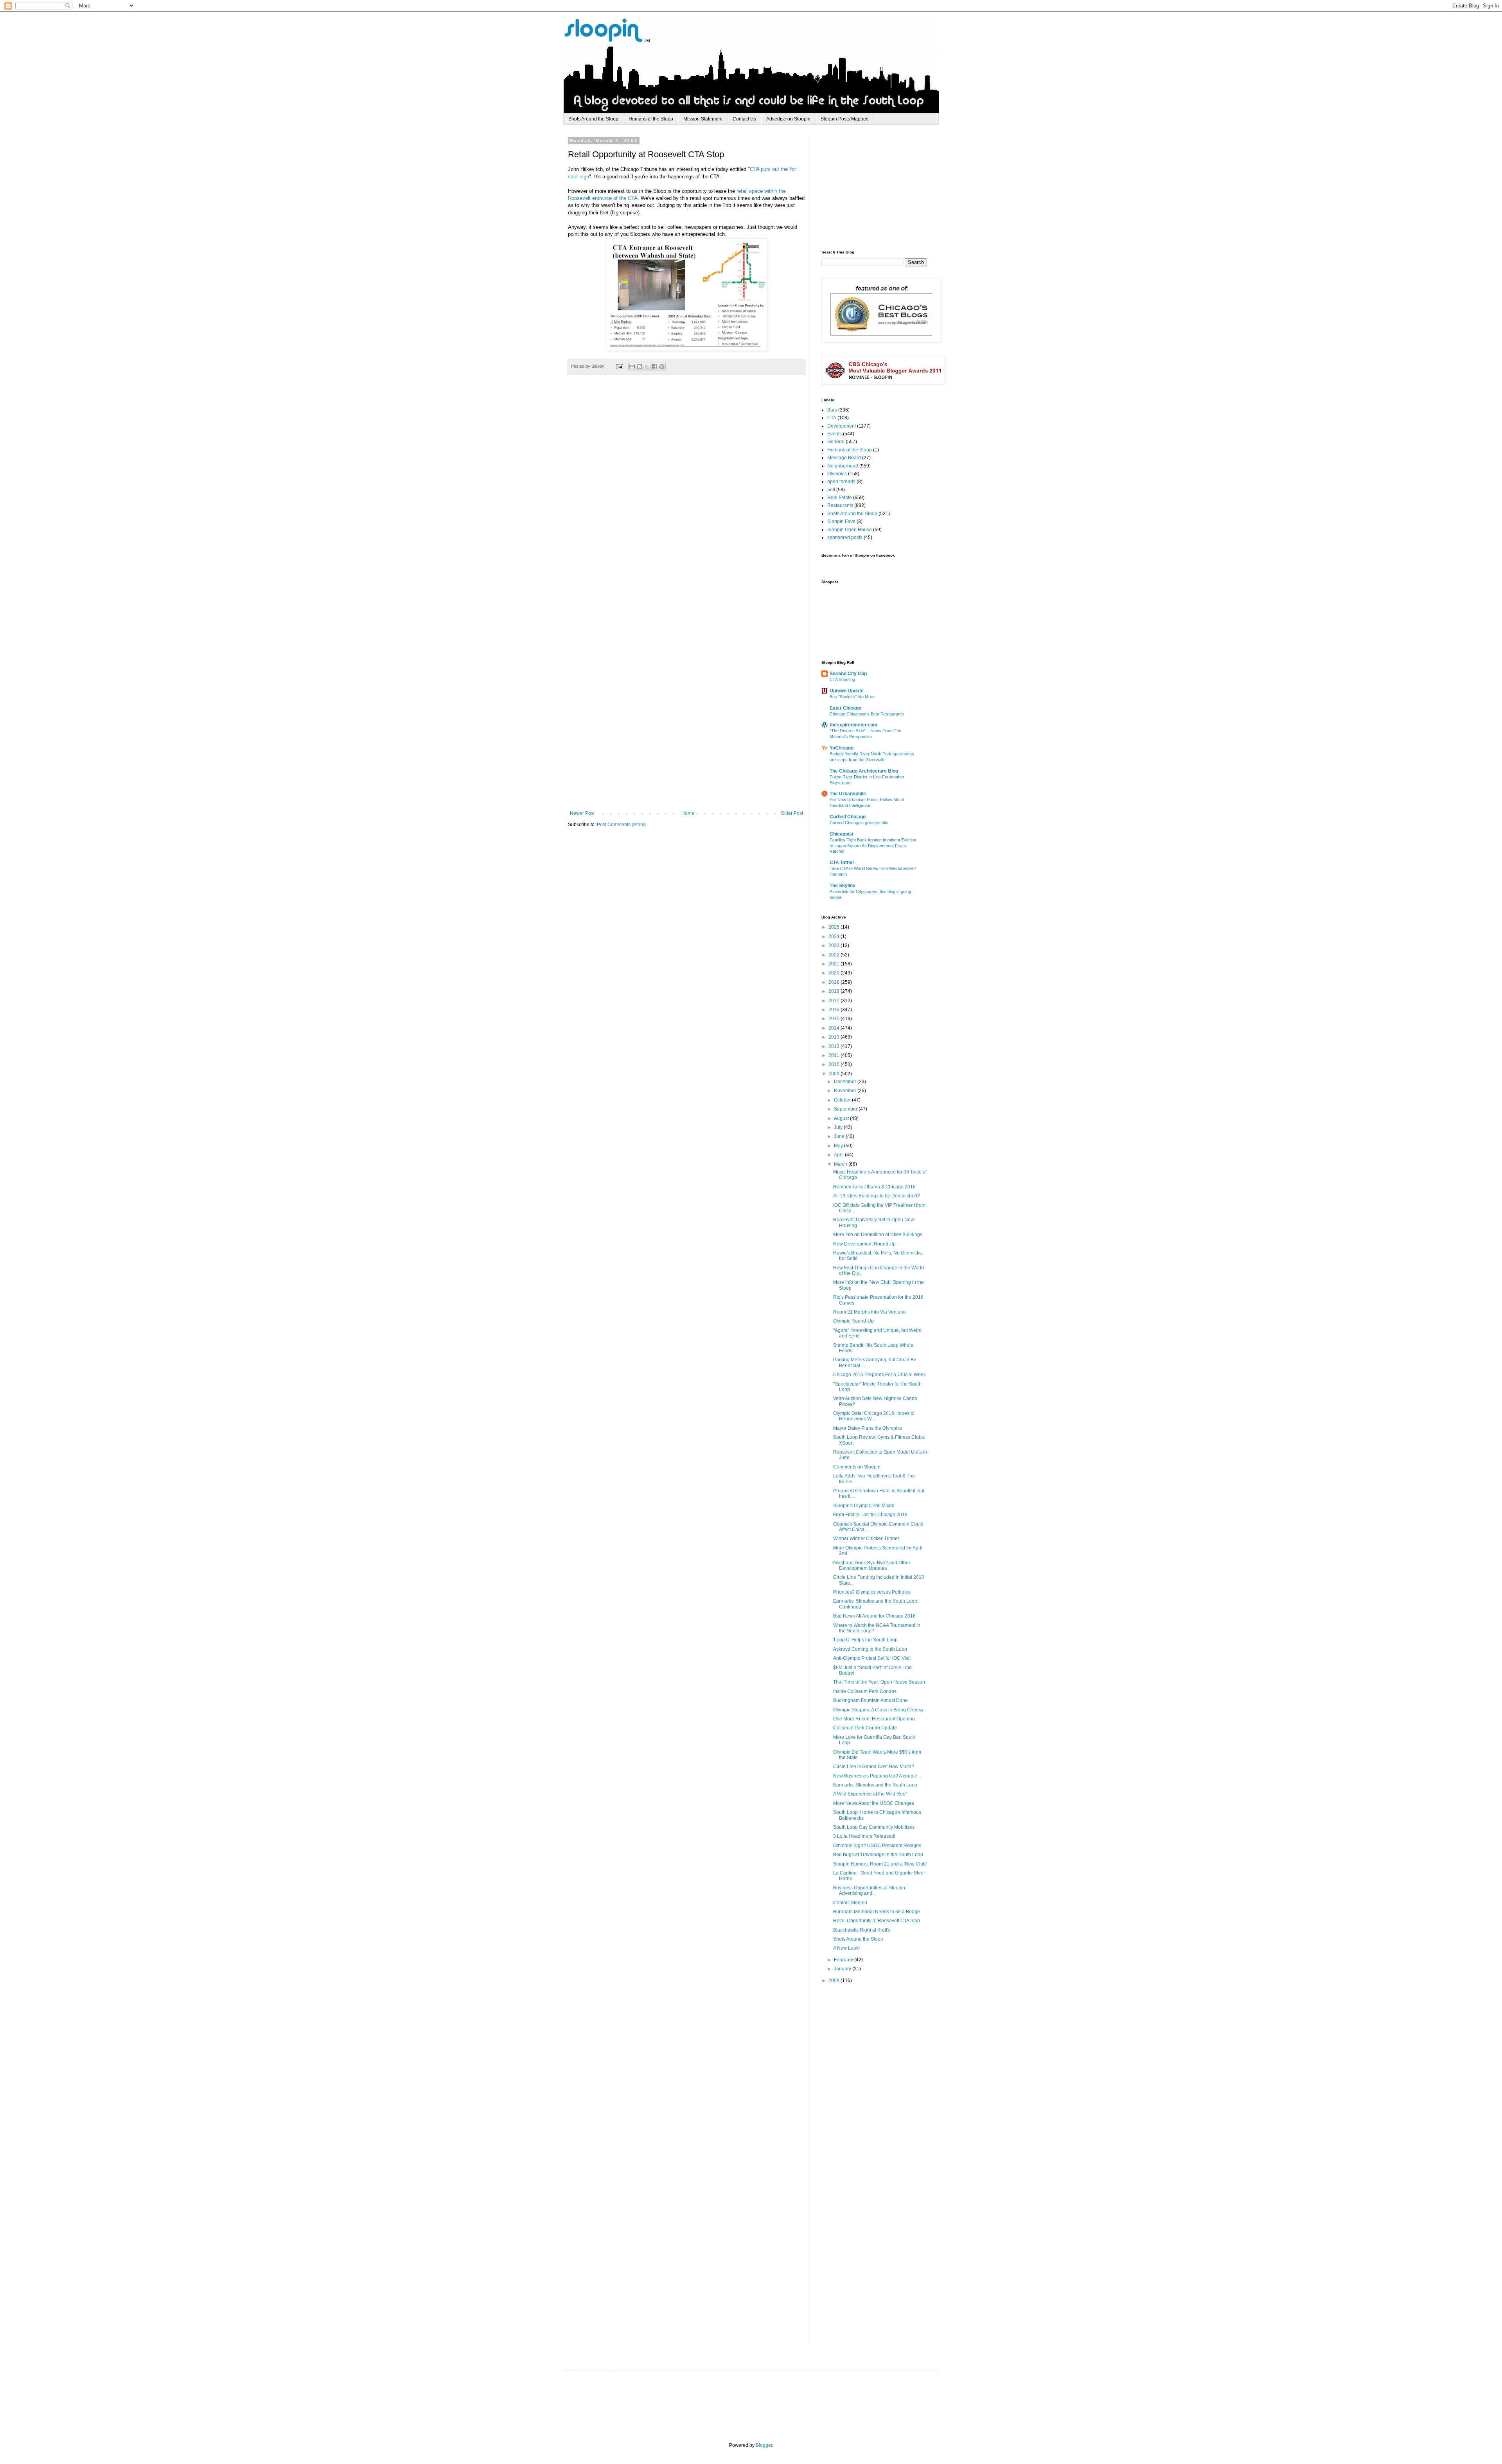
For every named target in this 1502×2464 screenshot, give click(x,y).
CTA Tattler (842, 863)
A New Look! (846, 1948)
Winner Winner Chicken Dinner (866, 1538)
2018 (835, 991)
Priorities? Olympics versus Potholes (872, 1592)
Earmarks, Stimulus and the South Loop (875, 1785)
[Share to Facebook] (654, 367)
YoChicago (842, 748)
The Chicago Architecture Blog (864, 771)
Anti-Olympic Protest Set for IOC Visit (872, 1658)
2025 (835, 927)
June (840, 1136)
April (839, 1155)
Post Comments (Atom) (621, 825)
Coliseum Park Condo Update (865, 1728)
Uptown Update (847, 691)
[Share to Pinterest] (662, 367)
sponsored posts (845, 537)
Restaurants (840, 505)
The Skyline (843, 886)
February (844, 1960)
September (846, 1109)
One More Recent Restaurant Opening (874, 1719)
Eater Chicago (845, 708)
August (842, 1118)
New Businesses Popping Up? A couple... (877, 1776)
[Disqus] (686, 497)
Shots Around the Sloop (593, 119)
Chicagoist (842, 834)
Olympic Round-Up (853, 1321)
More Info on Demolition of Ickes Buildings (878, 1235)
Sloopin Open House (850, 530)
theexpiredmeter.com (853, 725)
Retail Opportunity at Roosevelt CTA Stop (877, 1921)
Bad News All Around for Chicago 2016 (874, 1616)
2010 (835, 1064)
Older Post (792, 813)
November (846, 1091)
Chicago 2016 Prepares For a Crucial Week (879, 1375)
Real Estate (840, 498)
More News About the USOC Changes (874, 1803)
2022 (835, 955)
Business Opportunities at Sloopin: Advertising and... (870, 1891)
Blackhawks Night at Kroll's (862, 1930)
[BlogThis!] (640, 367)
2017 (835, 1001)
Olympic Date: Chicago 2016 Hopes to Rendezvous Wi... (874, 1416)
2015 (835, 1019)
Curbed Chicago (848, 817)
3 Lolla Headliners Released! (864, 1836)
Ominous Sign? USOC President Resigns (877, 1846)
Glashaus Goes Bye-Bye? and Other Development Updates (872, 1565)
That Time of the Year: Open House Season (879, 1682)
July (839, 1127)
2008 (835, 1981)
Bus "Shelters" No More (852, 697)
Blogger (764, 2445)
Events (835, 434)
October (843, 1100)
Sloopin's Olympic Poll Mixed (864, 1506)
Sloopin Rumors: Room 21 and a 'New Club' (880, 1864)
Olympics (837, 474)
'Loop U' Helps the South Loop (865, 1640)
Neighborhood (843, 466)
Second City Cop (848, 674)
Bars (832, 410)
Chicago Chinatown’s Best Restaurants (867, 714)
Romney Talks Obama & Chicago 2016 (874, 1187)
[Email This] (632, 367)
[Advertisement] (880, 187)
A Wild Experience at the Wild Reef (870, 1794)
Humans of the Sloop (651, 119)
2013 (835, 1037)
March (841, 1164)
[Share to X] (647, 367)
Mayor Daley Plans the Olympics (868, 1428)
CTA (832, 418)
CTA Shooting (842, 679)
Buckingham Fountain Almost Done (870, 1700)
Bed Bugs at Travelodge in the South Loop (878, 1855)
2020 (835, 973)
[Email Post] (619, 366)
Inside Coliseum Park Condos (865, 1691)
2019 (835, 982)
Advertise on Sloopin (788, 119)
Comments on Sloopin (857, 1467)
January (843, 1969)
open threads (841, 482)
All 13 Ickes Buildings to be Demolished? (877, 1196)
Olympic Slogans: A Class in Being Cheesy (878, 1710)
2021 (835, 964)
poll (831, 490)
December (846, 1082)
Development (842, 426)
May (839, 1146)
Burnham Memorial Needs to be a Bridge (877, 1912)
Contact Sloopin (850, 1903)
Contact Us (744, 119)
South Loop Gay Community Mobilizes (874, 1827)
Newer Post (582, 813)
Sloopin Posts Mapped (845, 119)
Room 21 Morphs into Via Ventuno (870, 1312)
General (836, 442)
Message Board (844, 458)
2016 (835, 1010)
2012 (835, 1046)
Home (688, 813)
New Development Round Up (864, 1244)
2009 (835, 1074)
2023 (835, 945)
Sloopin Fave (841, 521)
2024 (835, 936)
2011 (835, 1055)
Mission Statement (703, 119)
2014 (835, 1028)
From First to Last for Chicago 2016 (870, 1515)
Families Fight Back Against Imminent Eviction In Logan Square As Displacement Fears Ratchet (873, 846)
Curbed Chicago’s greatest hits (859, 823)
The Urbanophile (848, 794)
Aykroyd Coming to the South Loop (870, 1649)
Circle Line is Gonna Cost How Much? (874, 1767)
